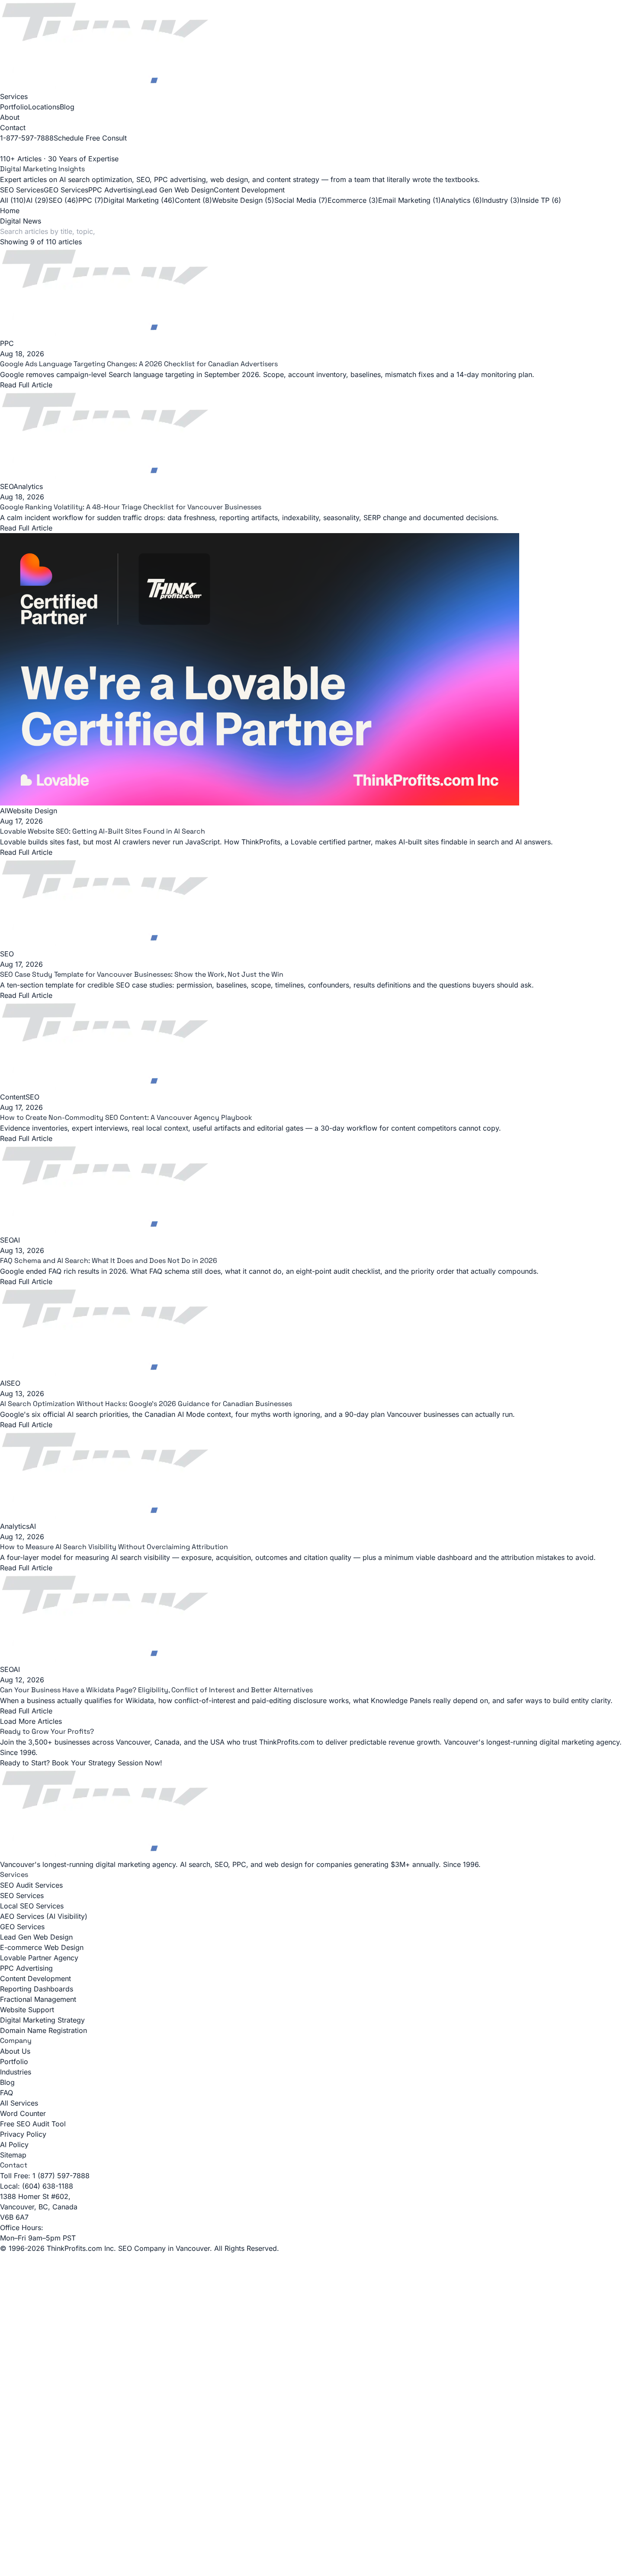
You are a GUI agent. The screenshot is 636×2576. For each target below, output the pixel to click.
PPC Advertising (115, 190)
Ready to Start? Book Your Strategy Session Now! (81, 1763)
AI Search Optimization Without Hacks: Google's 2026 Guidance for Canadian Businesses (146, 1404)
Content (193, 200)
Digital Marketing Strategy (42, 2020)
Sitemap (13, 2155)
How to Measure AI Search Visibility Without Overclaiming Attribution (114, 1547)
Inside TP (540, 200)
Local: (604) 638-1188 (37, 2186)
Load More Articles (31, 1721)
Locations (44, 107)
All (13, 200)
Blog (67, 107)
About (10, 117)
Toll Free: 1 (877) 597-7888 (45, 2176)
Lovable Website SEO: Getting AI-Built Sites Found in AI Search (103, 831)
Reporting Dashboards (37, 1989)
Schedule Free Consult (90, 138)
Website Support (27, 2010)
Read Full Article (26, 528)
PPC (91, 200)
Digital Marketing (139, 200)
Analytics (461, 200)
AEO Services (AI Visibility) (44, 1916)
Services (14, 96)
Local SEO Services (32, 1906)
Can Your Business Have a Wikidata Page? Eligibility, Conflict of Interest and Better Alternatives (156, 1690)
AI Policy (14, 2145)
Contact (13, 128)
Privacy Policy (23, 2134)
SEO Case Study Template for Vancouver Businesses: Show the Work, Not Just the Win (142, 974)
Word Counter (23, 2113)
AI (37, 200)
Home (10, 211)
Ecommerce (353, 200)
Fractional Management (38, 1999)
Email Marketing (410, 200)
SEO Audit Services (31, 1885)
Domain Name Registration (43, 2030)
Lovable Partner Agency (39, 1958)
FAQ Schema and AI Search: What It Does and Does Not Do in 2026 (109, 1261)
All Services (19, 2103)
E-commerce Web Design (42, 1947)
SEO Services (22, 190)
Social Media (301, 200)
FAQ (6, 2093)
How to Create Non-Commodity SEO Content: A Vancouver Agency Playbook (126, 1117)
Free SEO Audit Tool (33, 2124)
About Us (15, 2051)
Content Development (249, 190)
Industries (16, 2072)
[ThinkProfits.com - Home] (318, 46)
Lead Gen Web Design (177, 190)
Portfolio (14, 107)
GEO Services (66, 190)
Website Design (243, 200)
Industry (501, 200)
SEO (63, 200)
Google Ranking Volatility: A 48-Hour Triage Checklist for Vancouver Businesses (131, 507)
